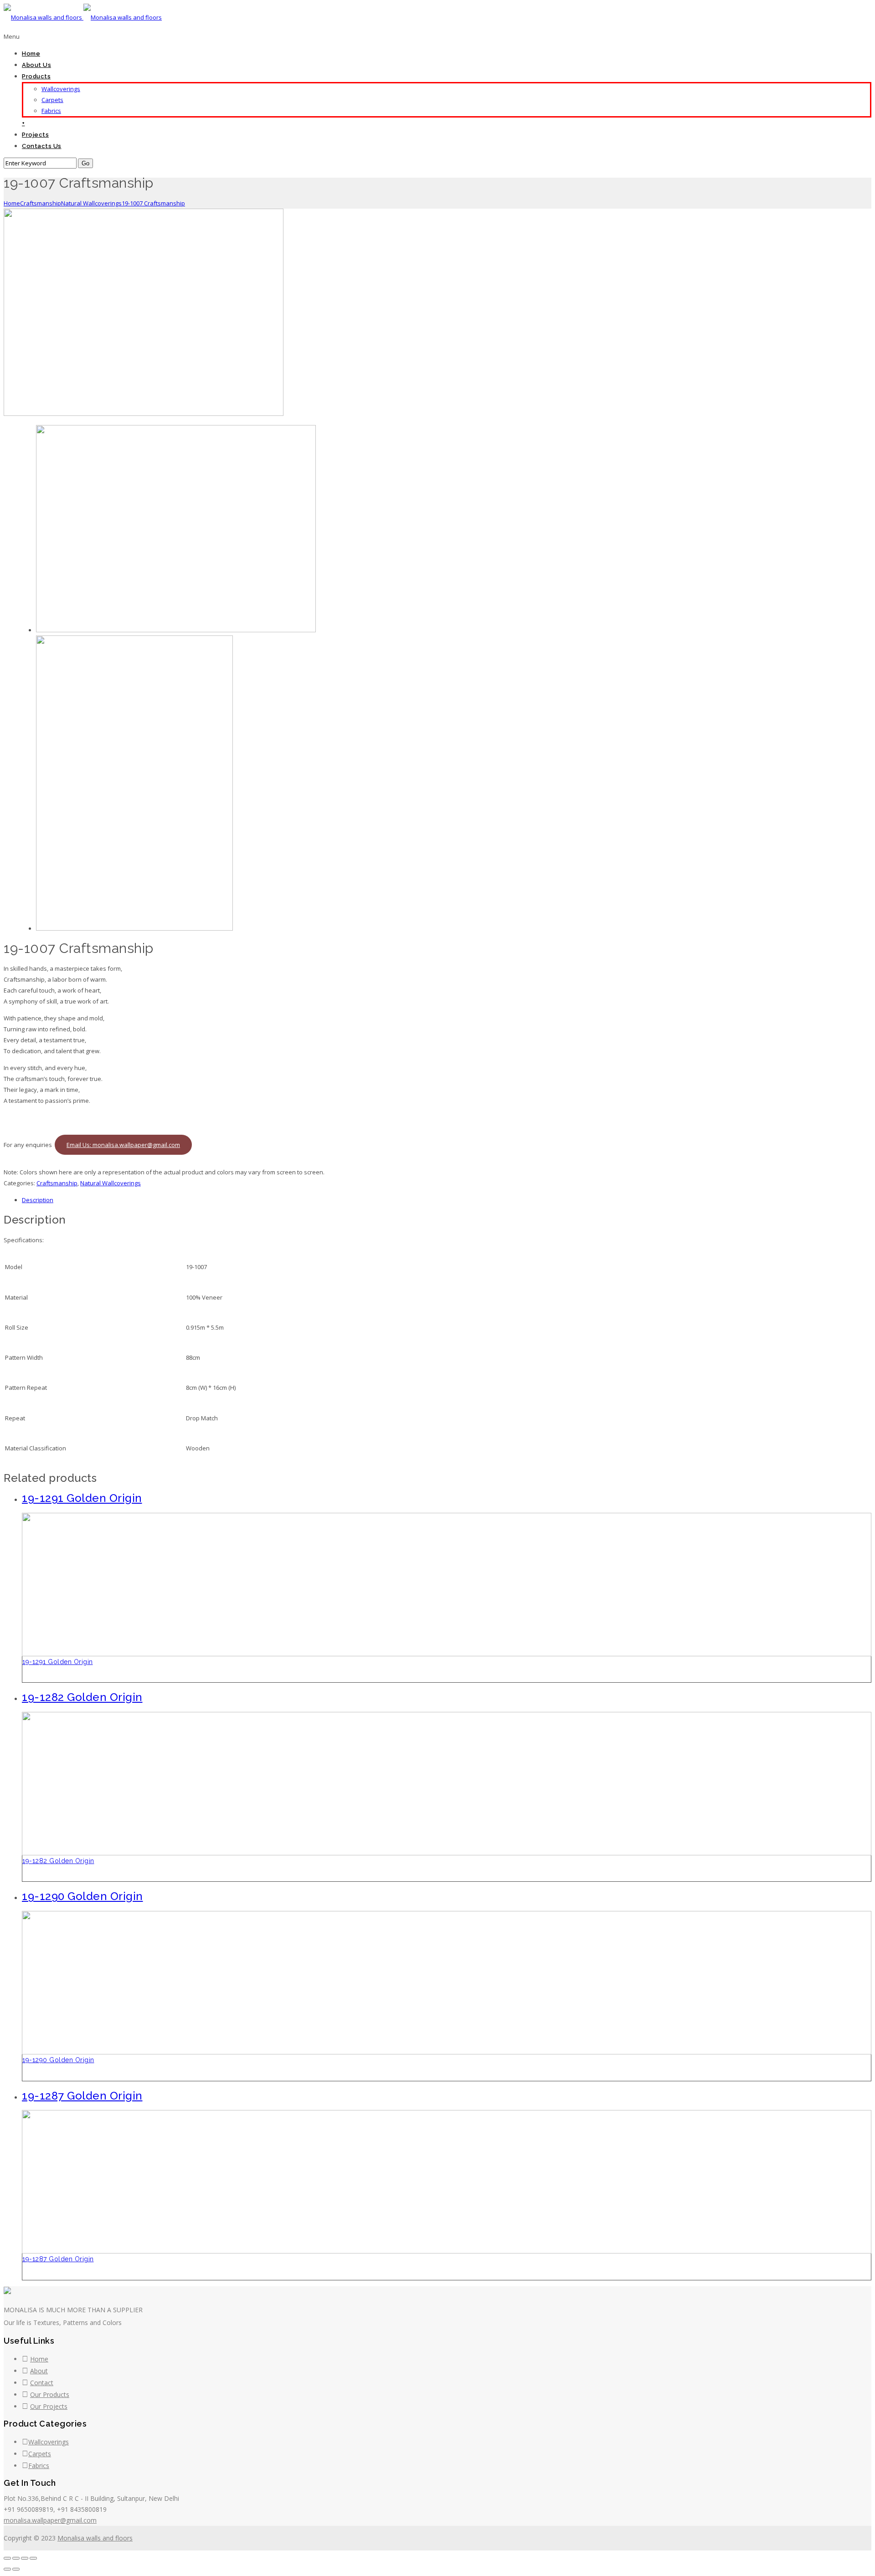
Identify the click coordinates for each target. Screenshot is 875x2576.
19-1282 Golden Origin (58, 1861)
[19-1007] (144, 414)
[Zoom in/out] (33, 2558)
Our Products (50, 2394)
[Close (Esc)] (7, 2558)
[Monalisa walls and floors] (83, 17)
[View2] (134, 928)
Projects (35, 135)
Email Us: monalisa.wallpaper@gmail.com (123, 1145)
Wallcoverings (61, 89)
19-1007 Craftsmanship (153, 203)
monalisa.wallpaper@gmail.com (50, 2520)
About (39, 2371)
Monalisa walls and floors (95, 2538)
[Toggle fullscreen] (25, 2558)
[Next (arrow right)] (16, 2569)
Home (31, 54)
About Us (36, 65)
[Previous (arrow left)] (7, 2569)
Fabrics (51, 111)
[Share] (16, 2558)
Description (38, 1200)
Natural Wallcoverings (91, 203)
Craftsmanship (41, 203)
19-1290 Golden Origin (58, 2060)
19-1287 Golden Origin (58, 2259)
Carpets (52, 100)
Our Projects (49, 2406)
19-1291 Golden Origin (58, 1662)
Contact (42, 2383)
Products (36, 76)
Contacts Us (42, 146)
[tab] (447, 1200)
